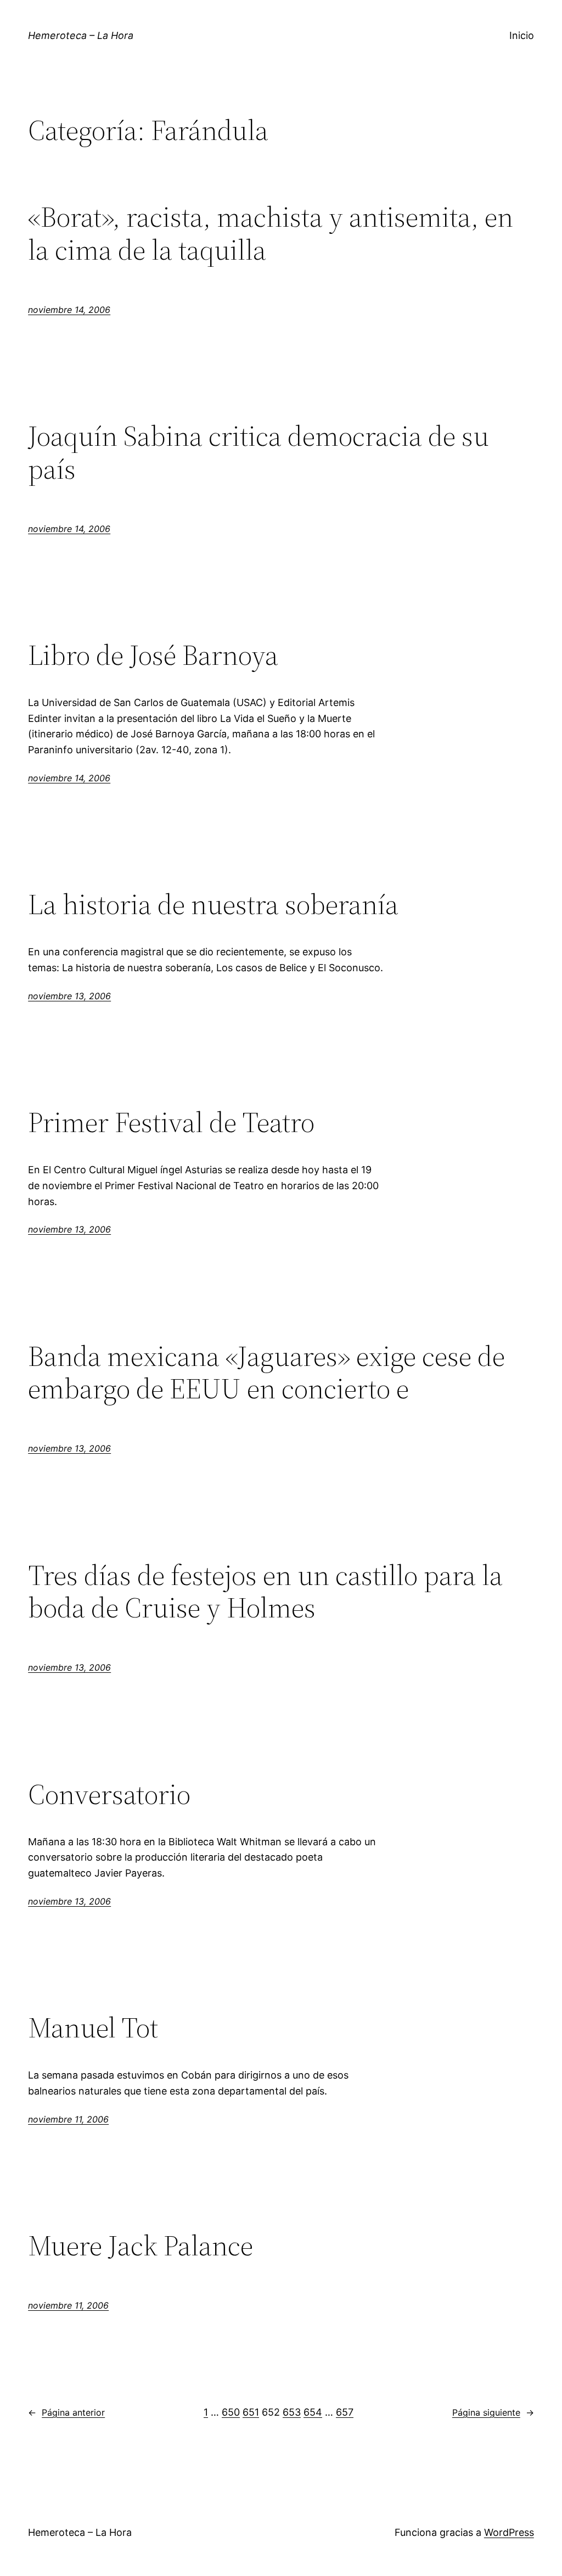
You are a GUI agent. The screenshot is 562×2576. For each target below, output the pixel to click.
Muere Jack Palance (140, 2245)
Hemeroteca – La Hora (81, 35)
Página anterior (66, 2412)
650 (231, 2412)
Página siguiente (493, 2412)
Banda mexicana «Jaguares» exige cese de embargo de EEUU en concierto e (266, 1373)
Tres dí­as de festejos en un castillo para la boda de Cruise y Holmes (265, 1592)
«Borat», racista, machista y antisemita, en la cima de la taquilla (271, 233)
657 (345, 2412)
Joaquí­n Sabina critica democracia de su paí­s (258, 452)
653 (292, 2412)
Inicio (522, 35)
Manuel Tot (93, 2028)
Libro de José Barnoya (153, 655)
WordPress (509, 2532)
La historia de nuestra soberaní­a (213, 904)
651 (251, 2412)
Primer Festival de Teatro (171, 1122)
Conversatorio (109, 1794)
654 (313, 2412)
